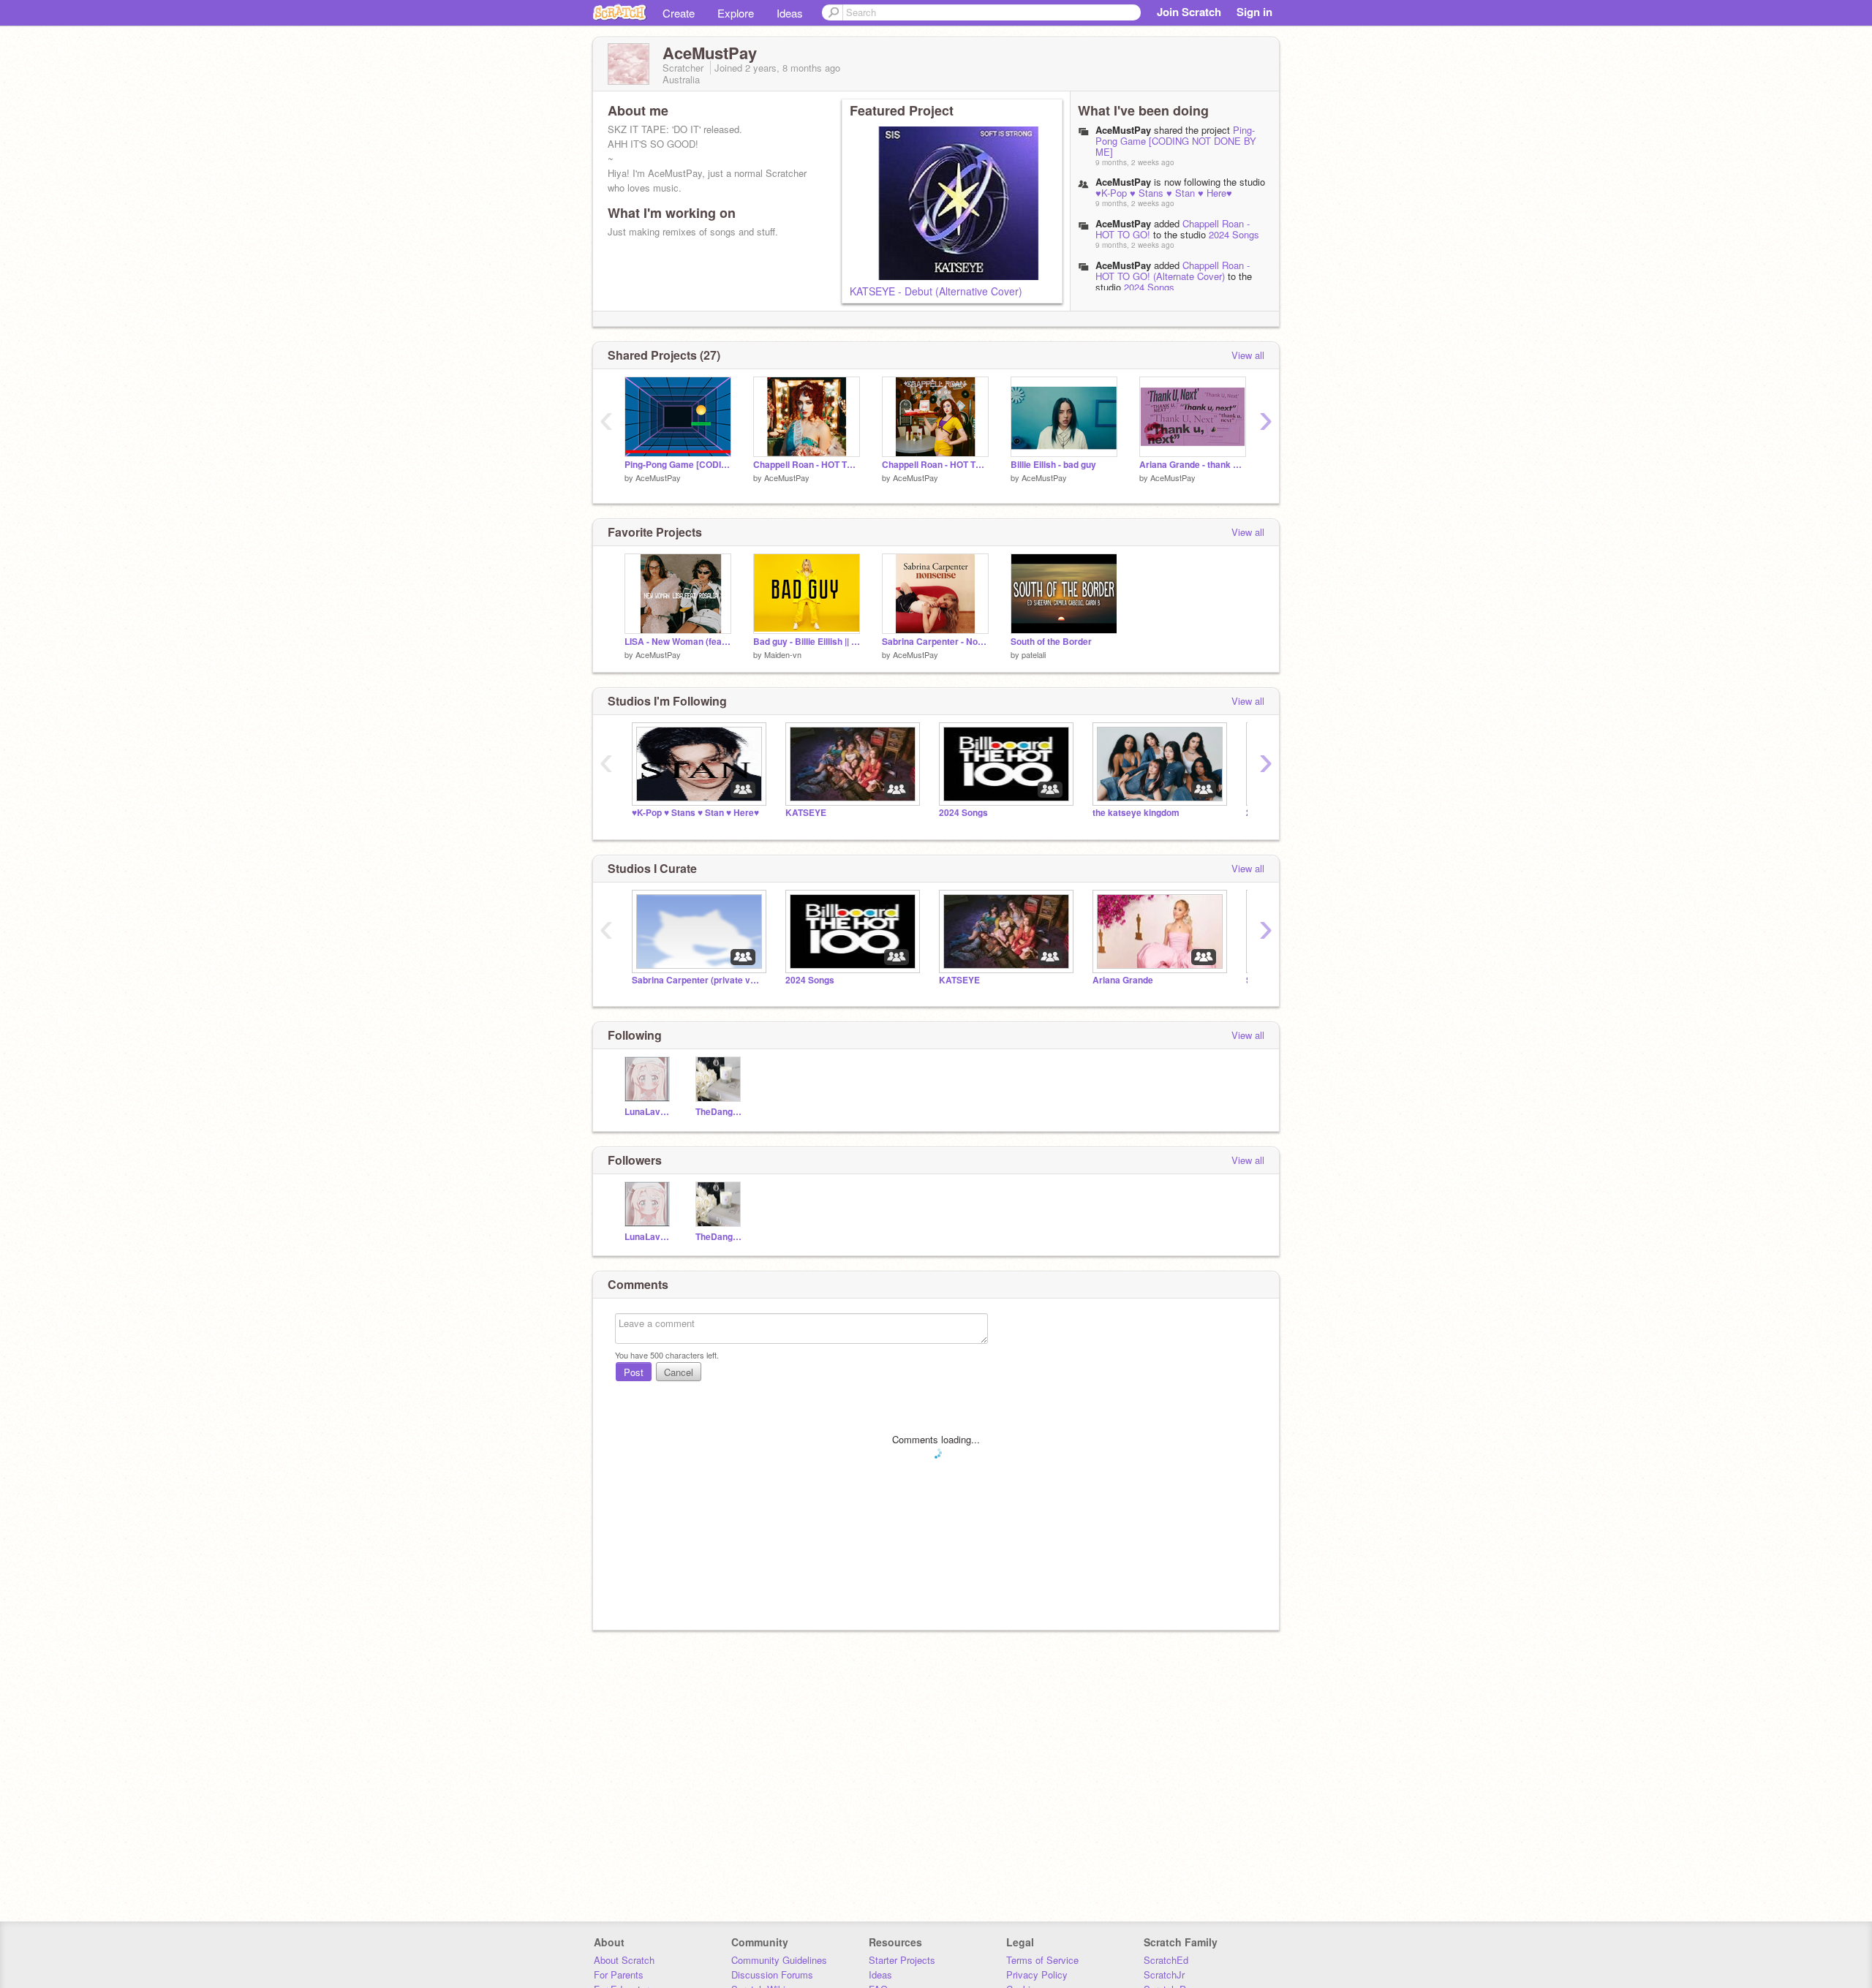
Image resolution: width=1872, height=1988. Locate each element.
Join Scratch (1189, 12)
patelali (1034, 654)
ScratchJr (1164, 1974)
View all (1248, 355)
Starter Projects (902, 1960)
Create (679, 13)
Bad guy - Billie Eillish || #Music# (807, 642)
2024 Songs (1234, 234)
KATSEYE (806, 813)
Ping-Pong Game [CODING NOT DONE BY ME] (1176, 141)
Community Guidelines (779, 1960)
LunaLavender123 (649, 1112)
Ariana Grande (1123, 980)
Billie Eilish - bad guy (1053, 465)
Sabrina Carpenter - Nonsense (935, 642)
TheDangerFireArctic (720, 1112)
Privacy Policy (1037, 1974)
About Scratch (624, 1960)
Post (634, 1372)
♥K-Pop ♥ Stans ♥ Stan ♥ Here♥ (1164, 193)
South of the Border (1051, 642)
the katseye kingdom (1136, 813)
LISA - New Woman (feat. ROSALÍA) (678, 642)
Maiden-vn (783, 654)
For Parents (619, 1974)
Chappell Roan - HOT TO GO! (935, 465)
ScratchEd (1166, 1960)
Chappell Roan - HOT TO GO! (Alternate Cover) (1173, 271)
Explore (736, 13)
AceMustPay (1123, 223)
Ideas (790, 13)
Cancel (679, 1372)
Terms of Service (1042, 1960)
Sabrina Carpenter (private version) (698, 980)
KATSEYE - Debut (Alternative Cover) (936, 291)
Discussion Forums (772, 1974)
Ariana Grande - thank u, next (1193, 465)
